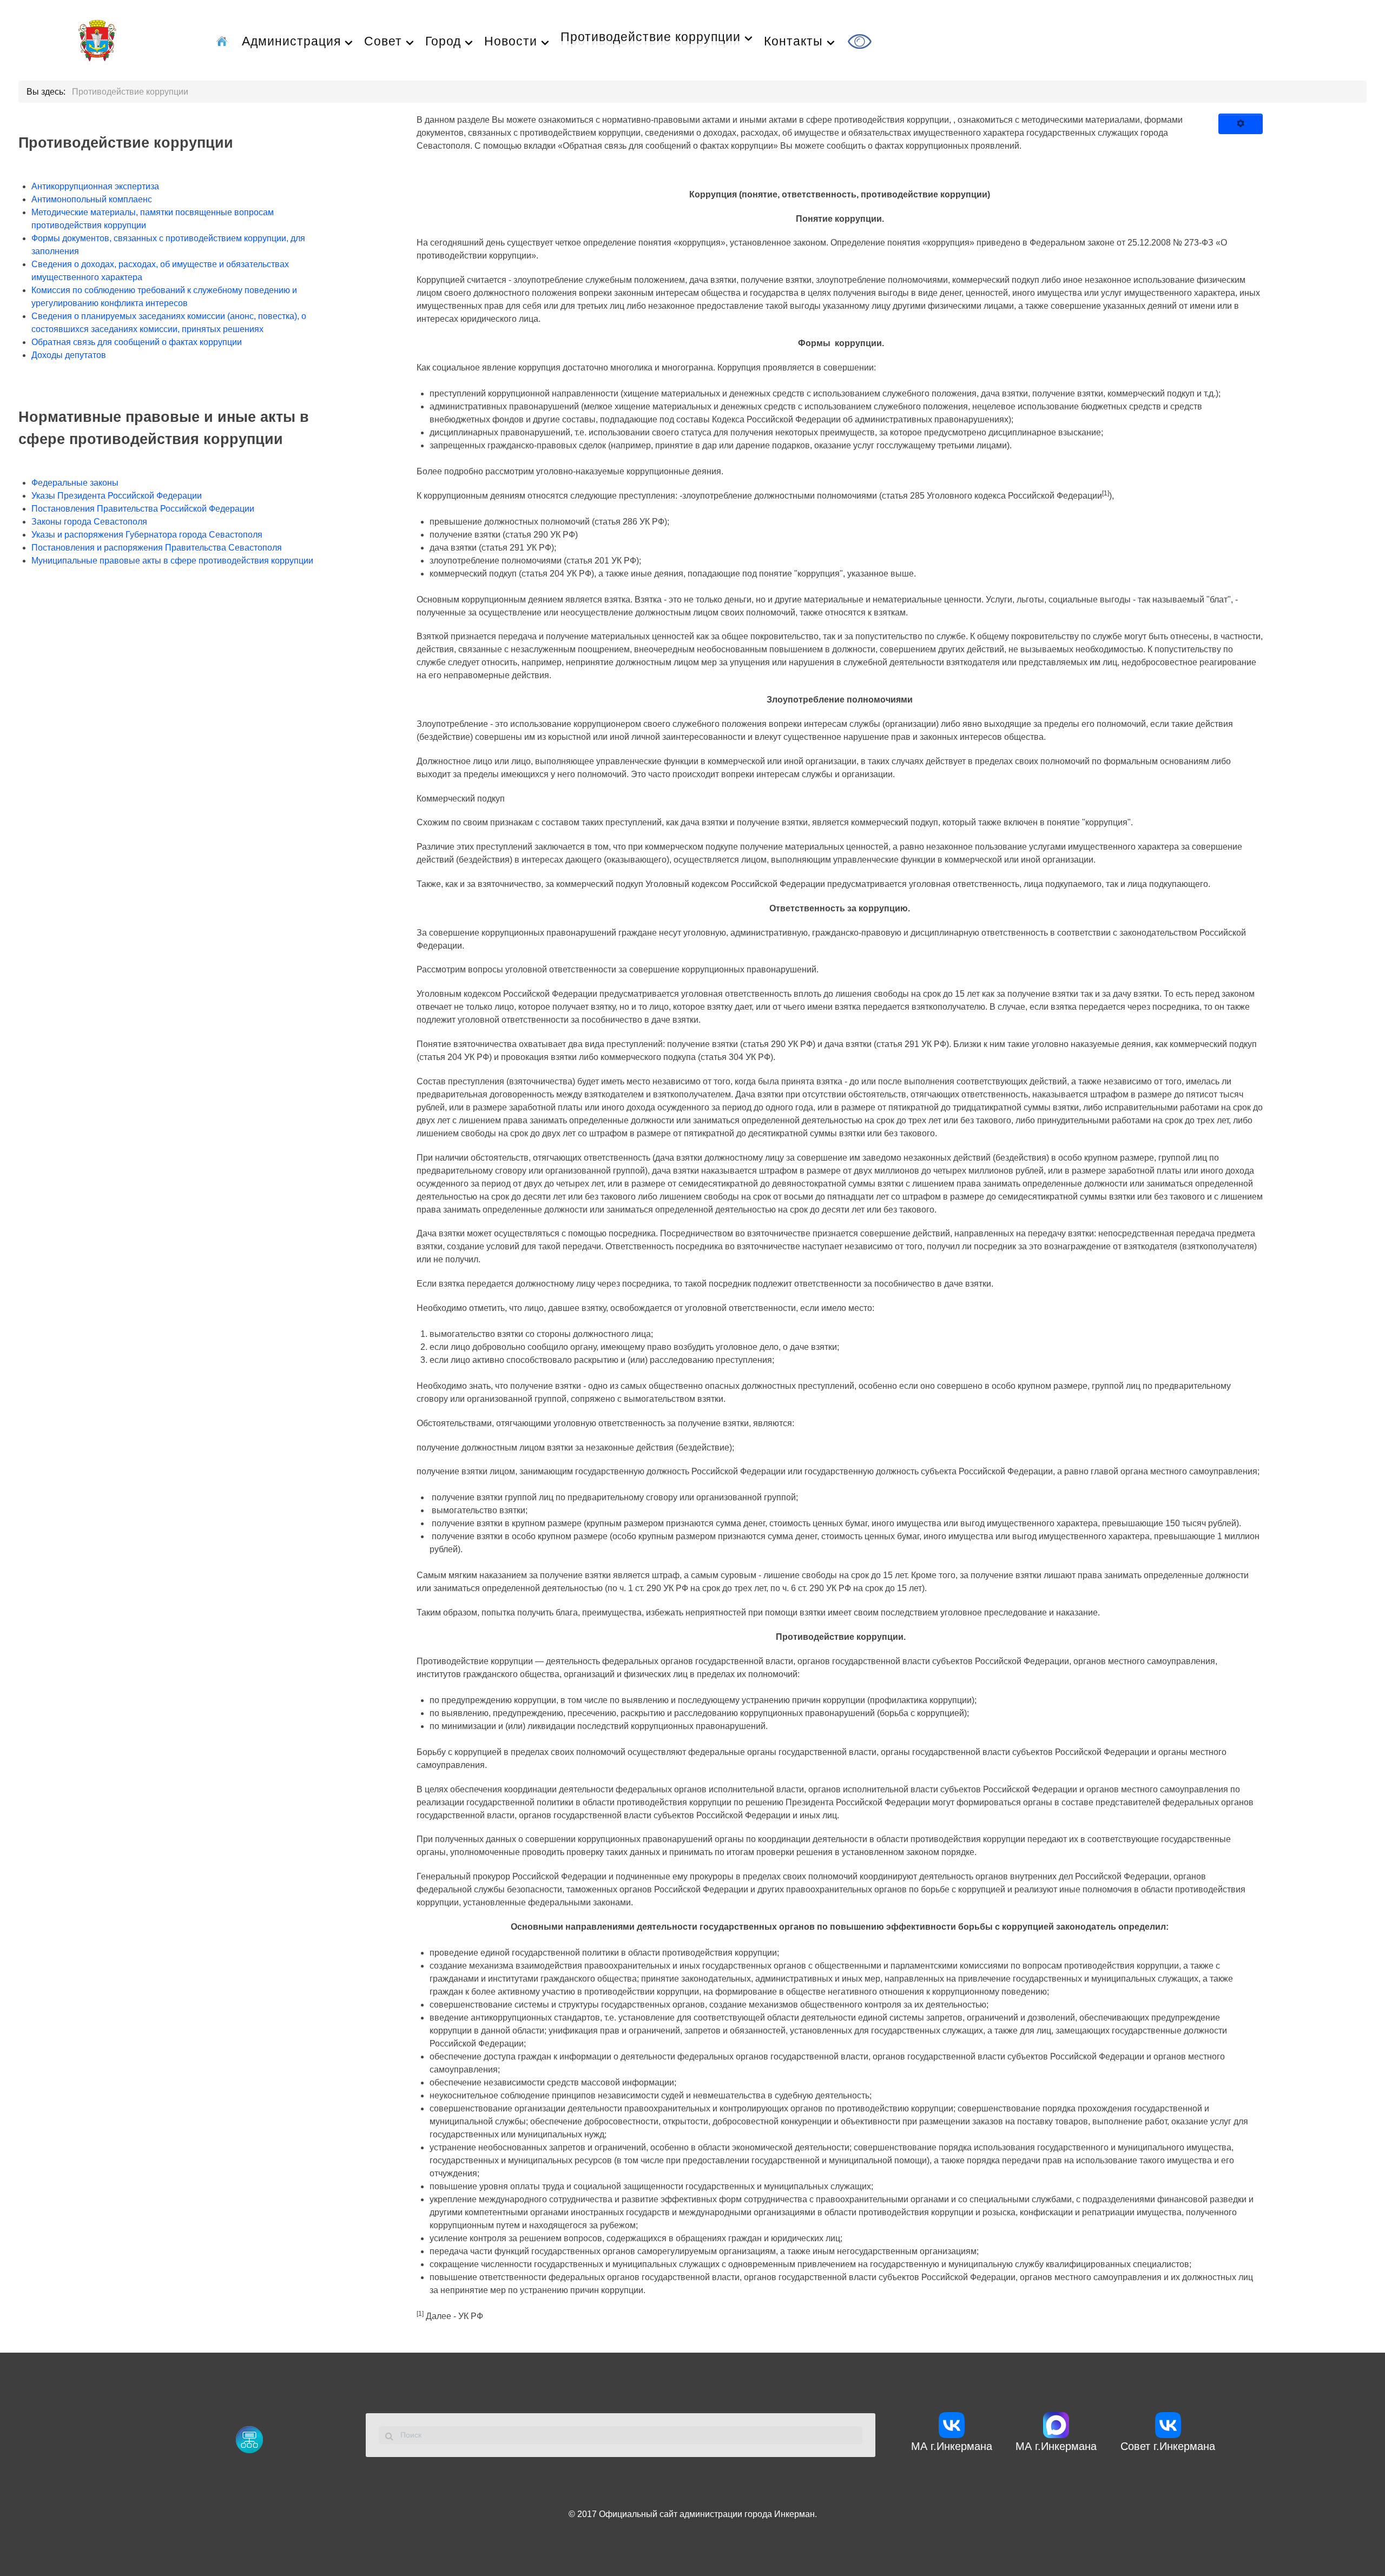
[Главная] (224, 40)
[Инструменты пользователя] (1241, 124)
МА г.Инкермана (952, 2446)
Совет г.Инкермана (1168, 2446)
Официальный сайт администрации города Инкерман (707, 2514)
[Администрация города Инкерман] (97, 39)
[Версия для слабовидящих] (862, 40)
